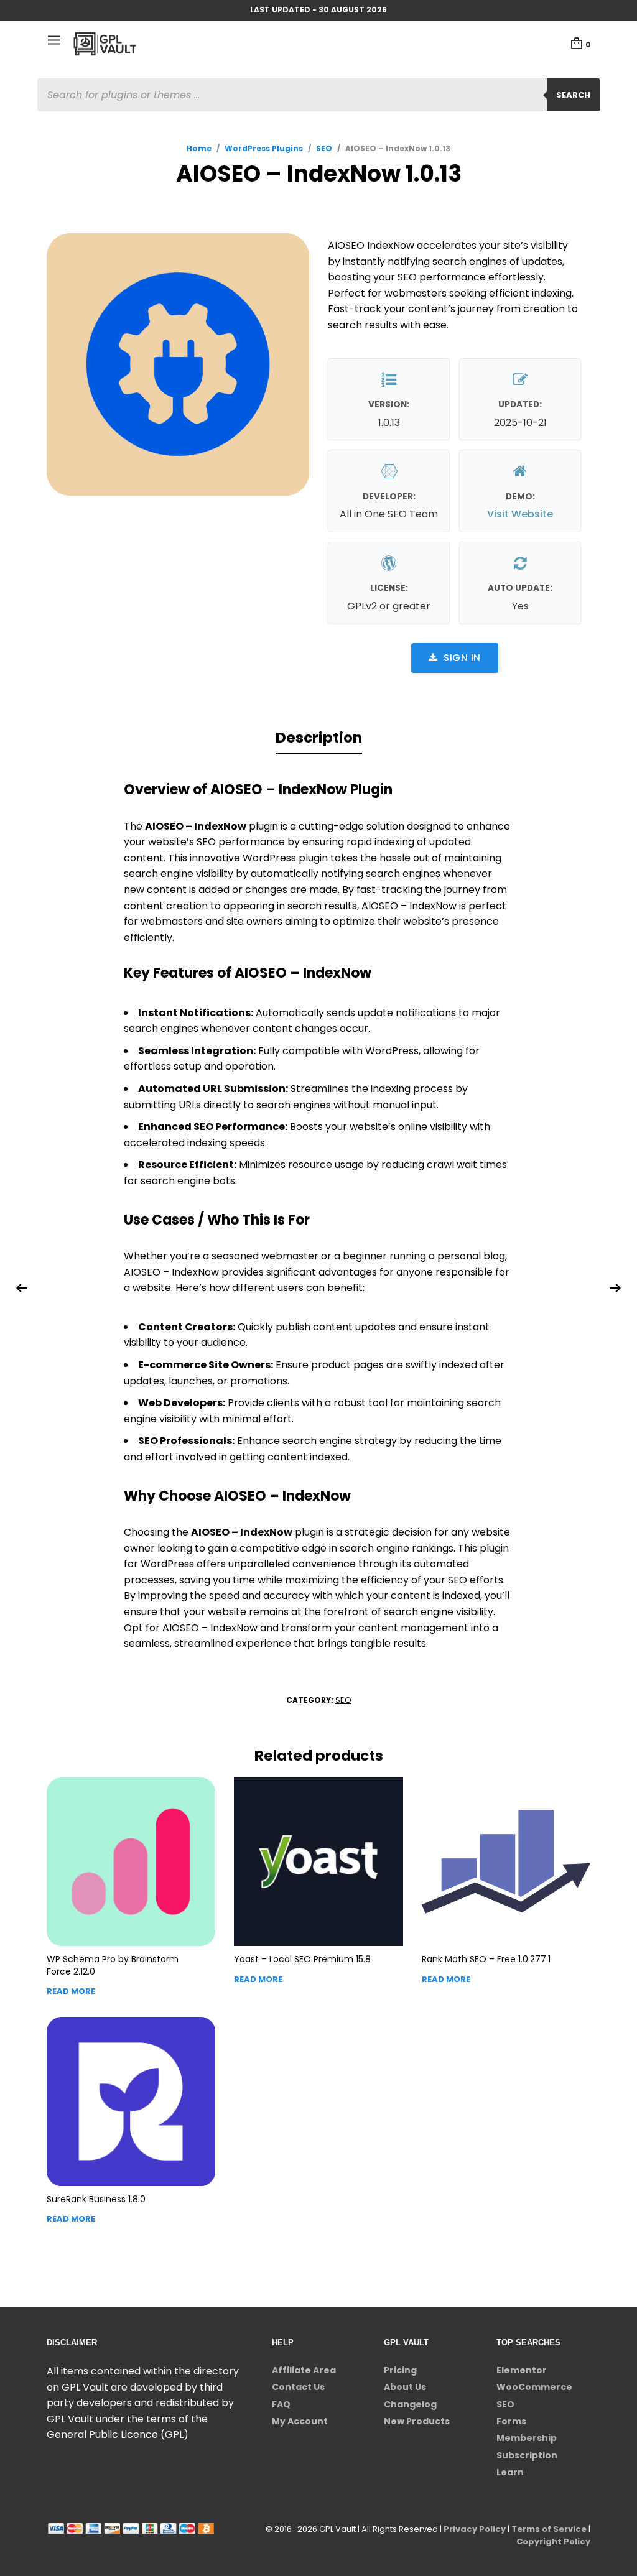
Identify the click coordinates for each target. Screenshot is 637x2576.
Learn (510, 2472)
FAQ (281, 2404)
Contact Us (298, 2387)
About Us (405, 2387)
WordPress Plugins (264, 148)
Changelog (410, 2404)
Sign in (462, 658)
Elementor (522, 2370)
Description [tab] (319, 738)
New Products (417, 2421)
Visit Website (520, 514)
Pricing (400, 2370)
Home (199, 148)
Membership (527, 2438)
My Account (300, 2421)
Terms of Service (549, 2529)
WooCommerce (534, 2387)
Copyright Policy (553, 2541)
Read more (71, 1991)
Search (573, 95)
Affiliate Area (304, 2370)
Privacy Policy (475, 2529)
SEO (324, 148)
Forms (511, 2421)
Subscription (527, 2455)
